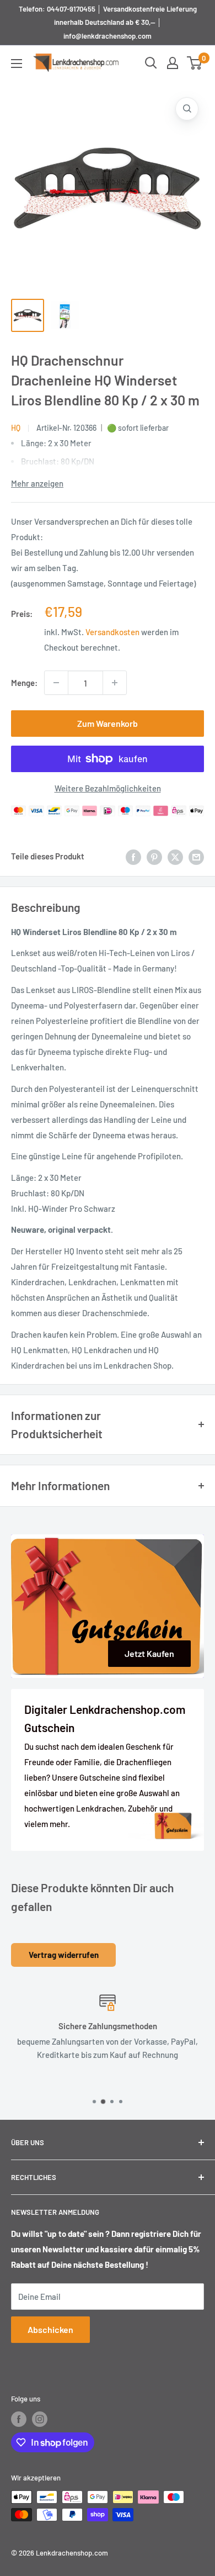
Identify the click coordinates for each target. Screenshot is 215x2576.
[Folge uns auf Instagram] (40, 2419)
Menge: (24, 683)
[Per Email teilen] (196, 856)
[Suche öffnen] (151, 63)
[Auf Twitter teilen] (175, 856)
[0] (195, 63)
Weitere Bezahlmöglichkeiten (108, 788)
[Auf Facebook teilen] (133, 856)
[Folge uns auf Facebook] (19, 2419)
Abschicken (50, 2329)
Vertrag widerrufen (64, 1955)
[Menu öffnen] (17, 64)
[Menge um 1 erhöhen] (115, 683)
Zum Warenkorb (108, 723)
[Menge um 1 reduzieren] (56, 683)
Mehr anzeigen (37, 483)
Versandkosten (112, 632)
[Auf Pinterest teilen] (154, 856)
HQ (16, 428)
